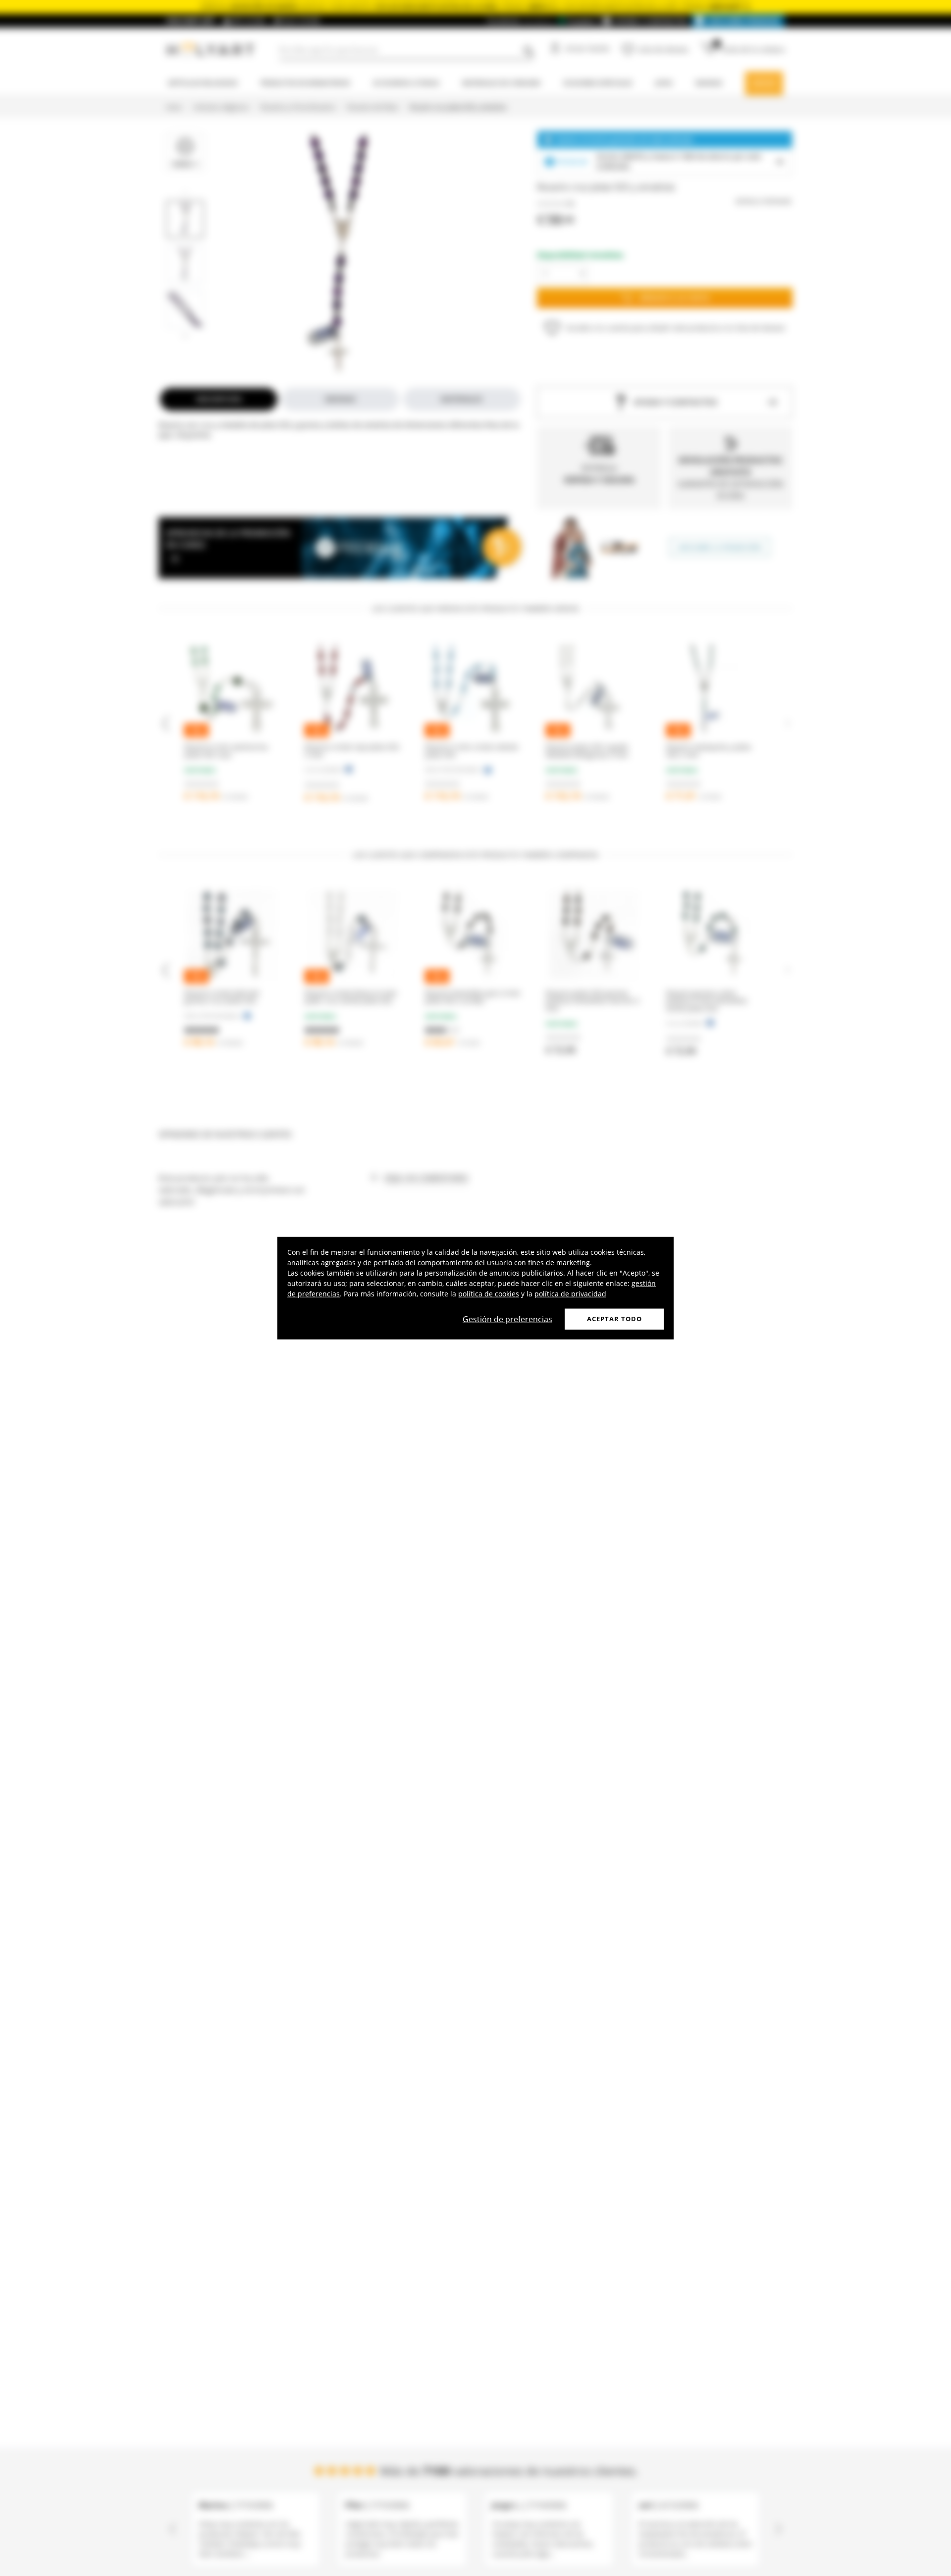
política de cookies (489, 1294)
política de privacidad (570, 1294)
